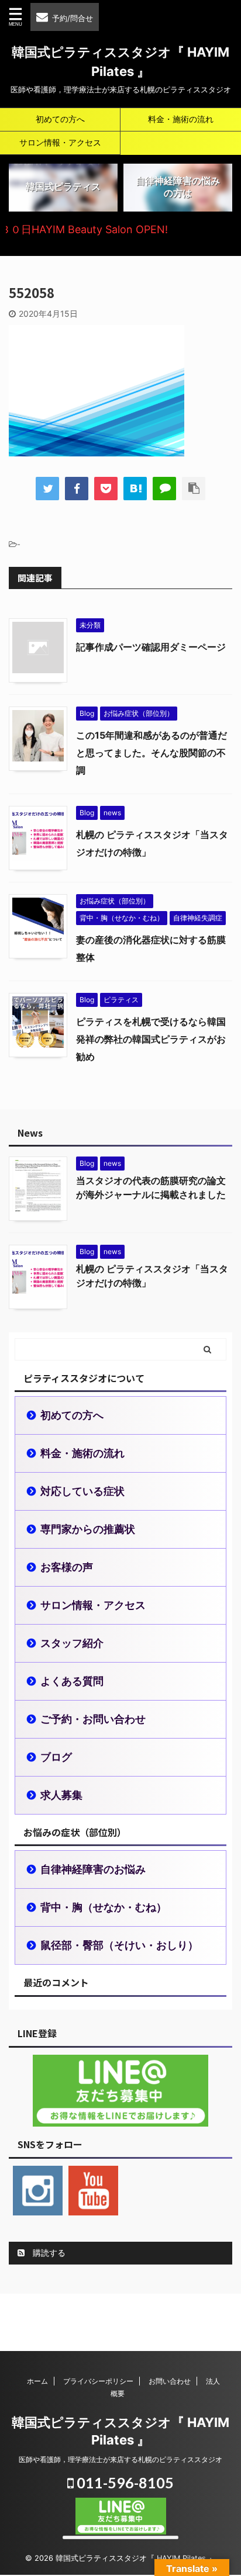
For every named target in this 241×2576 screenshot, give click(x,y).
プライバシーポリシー (98, 2381)
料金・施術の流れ (181, 119)
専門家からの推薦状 (88, 1529)
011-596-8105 (124, 2482)
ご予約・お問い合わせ (93, 1719)
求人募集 (61, 1795)
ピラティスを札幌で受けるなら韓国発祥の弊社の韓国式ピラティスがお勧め (151, 1039)
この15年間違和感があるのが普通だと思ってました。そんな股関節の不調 (152, 753)
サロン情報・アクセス (60, 142)
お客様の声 (67, 1567)
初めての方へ (60, 119)
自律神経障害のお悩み (93, 1869)
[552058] (135, 489)
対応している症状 (82, 1491)
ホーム (37, 2381)
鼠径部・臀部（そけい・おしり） (119, 1945)
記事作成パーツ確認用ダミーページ (151, 647)
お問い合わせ (170, 2381)
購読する (48, 2253)
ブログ (56, 1757)
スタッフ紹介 (72, 1643)
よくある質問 (72, 1681)
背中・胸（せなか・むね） (104, 1907)
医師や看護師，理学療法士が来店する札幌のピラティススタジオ (120, 2459)
